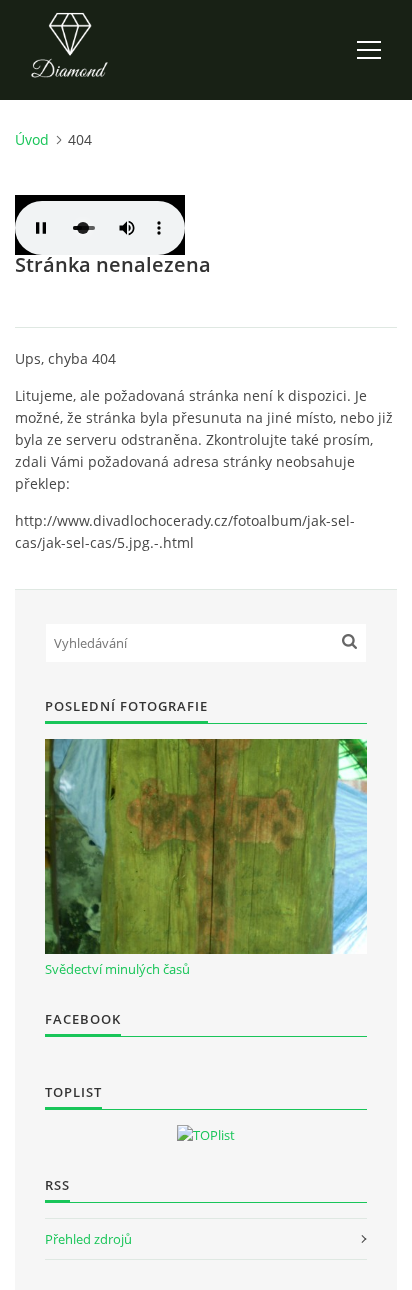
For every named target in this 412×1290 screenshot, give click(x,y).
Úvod (32, 139)
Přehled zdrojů (88, 1239)
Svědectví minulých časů (117, 969)
